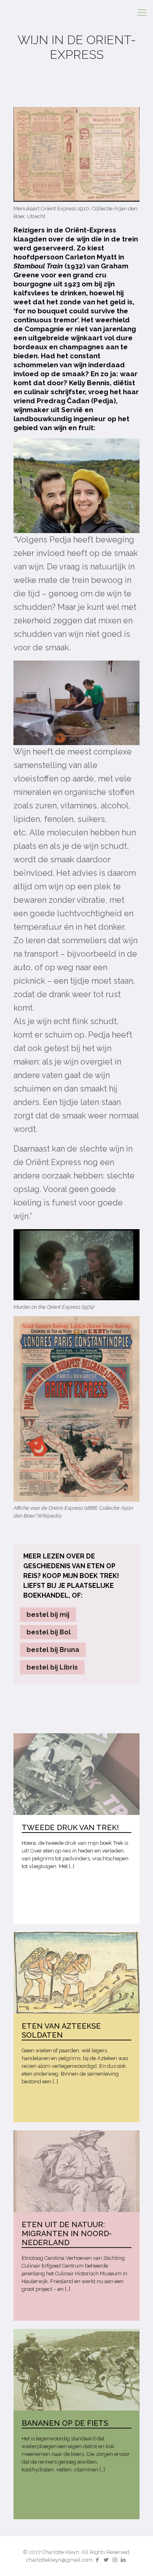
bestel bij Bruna (53, 1650)
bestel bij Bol (49, 1632)
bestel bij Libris (52, 1667)
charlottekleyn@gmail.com (59, 2560)
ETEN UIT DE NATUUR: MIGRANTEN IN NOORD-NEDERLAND (67, 2233)
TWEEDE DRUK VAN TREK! (70, 1827)
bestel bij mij (48, 1615)
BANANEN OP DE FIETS (65, 2423)
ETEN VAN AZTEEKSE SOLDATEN (61, 2030)
